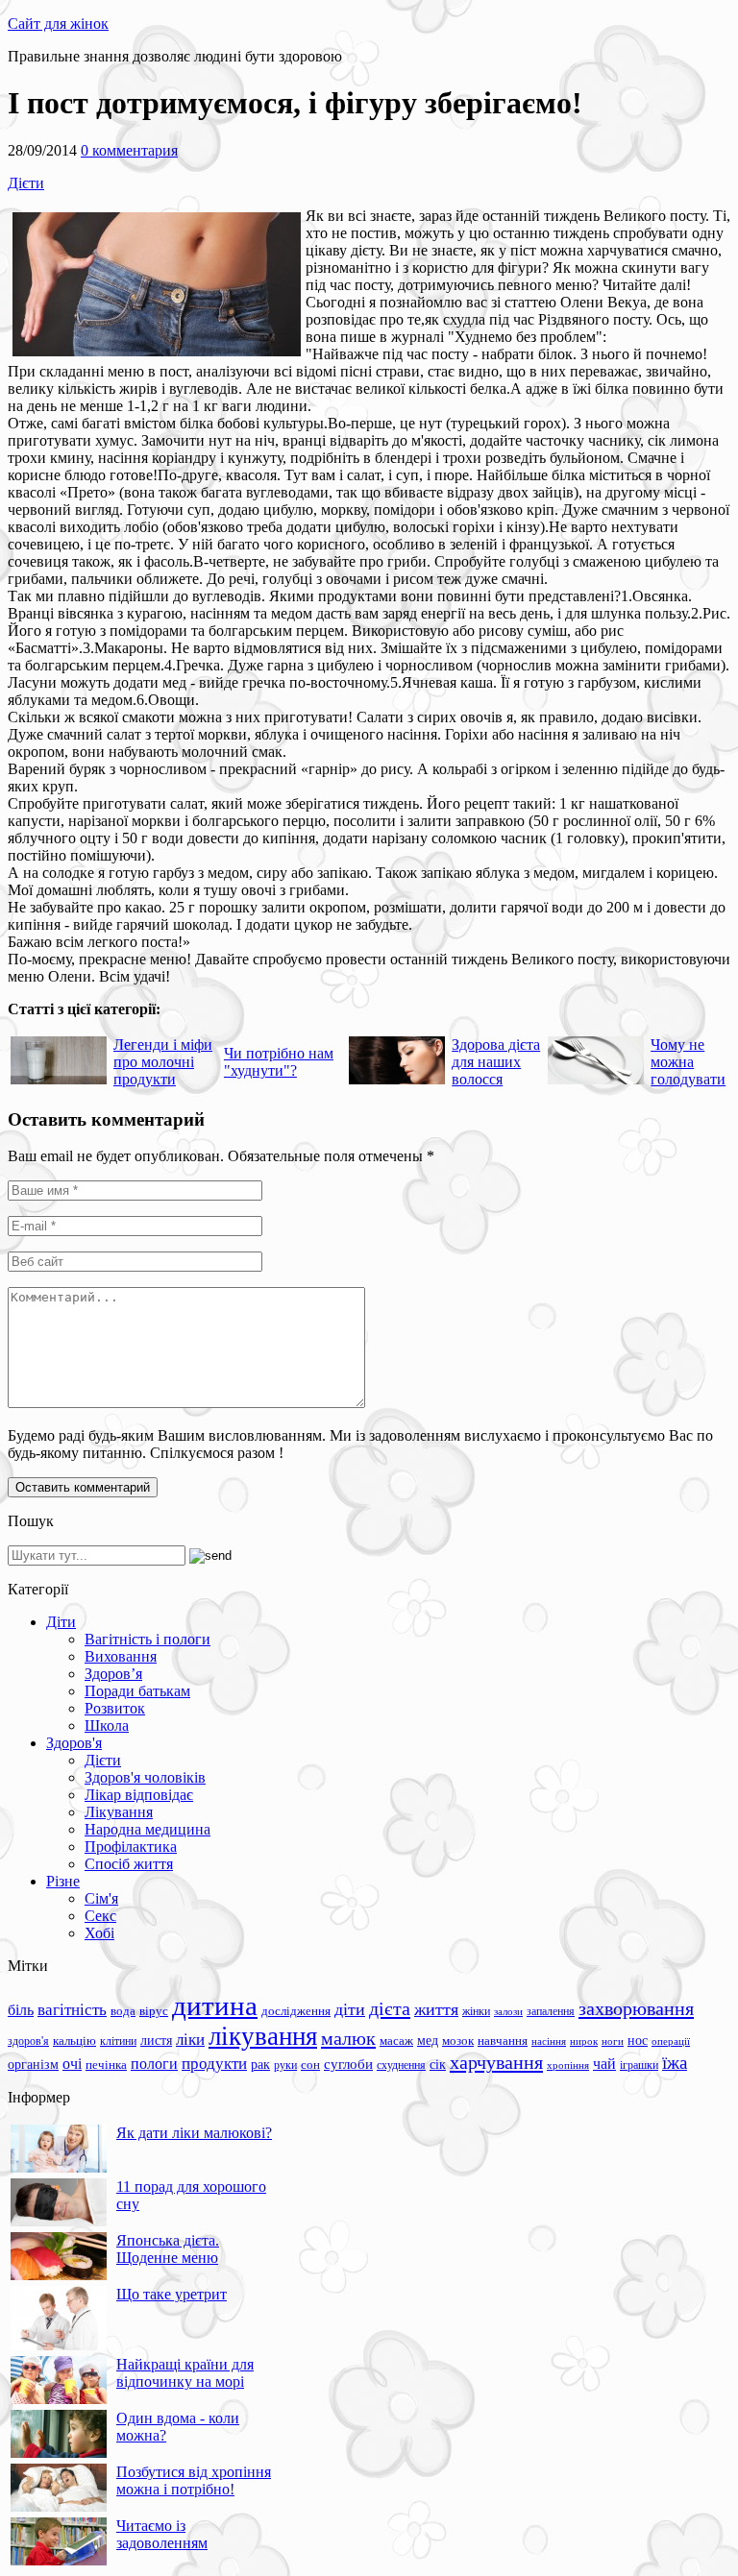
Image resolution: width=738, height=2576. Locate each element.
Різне (63, 1881)
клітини (118, 2041)
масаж (396, 2041)
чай (604, 2064)
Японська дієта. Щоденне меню (168, 2249)
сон (310, 2065)
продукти (214, 2063)
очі (72, 2064)
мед (428, 2040)
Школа (107, 1725)
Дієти (26, 183)
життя (436, 2009)
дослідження (296, 2011)
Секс (100, 1916)
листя (156, 2040)
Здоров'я (74, 1743)
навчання (503, 2041)
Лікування (119, 1812)
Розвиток (115, 1708)
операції (671, 2041)
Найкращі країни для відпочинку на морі (185, 2373)
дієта (390, 2008)
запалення (551, 2011)
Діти (61, 1622)
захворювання (636, 2008)
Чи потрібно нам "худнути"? (279, 1062)
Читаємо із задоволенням (162, 2534)
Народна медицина (148, 1829)
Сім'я (101, 1898)
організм (33, 2065)
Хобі (99, 1933)
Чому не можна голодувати (688, 1062)
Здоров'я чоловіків (145, 1777)
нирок (584, 2041)
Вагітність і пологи (148, 1639)
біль (21, 2010)
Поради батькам (137, 1691)
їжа (675, 2063)
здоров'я (28, 2041)
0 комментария (129, 150)
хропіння (568, 2065)
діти (350, 2009)
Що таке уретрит (172, 2294)
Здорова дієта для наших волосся (496, 1062)
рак (260, 2065)
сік (438, 2064)
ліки (190, 2040)
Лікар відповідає (139, 1795)
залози (508, 2011)
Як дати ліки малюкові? (194, 2133)
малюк (348, 2038)
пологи (154, 2064)
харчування (496, 2062)
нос (638, 2040)
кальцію (74, 2041)
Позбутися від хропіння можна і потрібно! (194, 2480)
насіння (549, 2041)
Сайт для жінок (58, 24)
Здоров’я (113, 1674)
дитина (215, 2005)
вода (123, 2011)
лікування (263, 2036)
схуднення (401, 2065)
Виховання (121, 1656)
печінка (106, 2065)
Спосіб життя (129, 1864)
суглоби (348, 2064)
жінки (476, 2011)
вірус (154, 2011)
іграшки (639, 2065)
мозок (458, 2041)
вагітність (72, 2009)
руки (285, 2065)
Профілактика (131, 1847)
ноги (613, 2041)
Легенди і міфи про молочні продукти (163, 1062)
